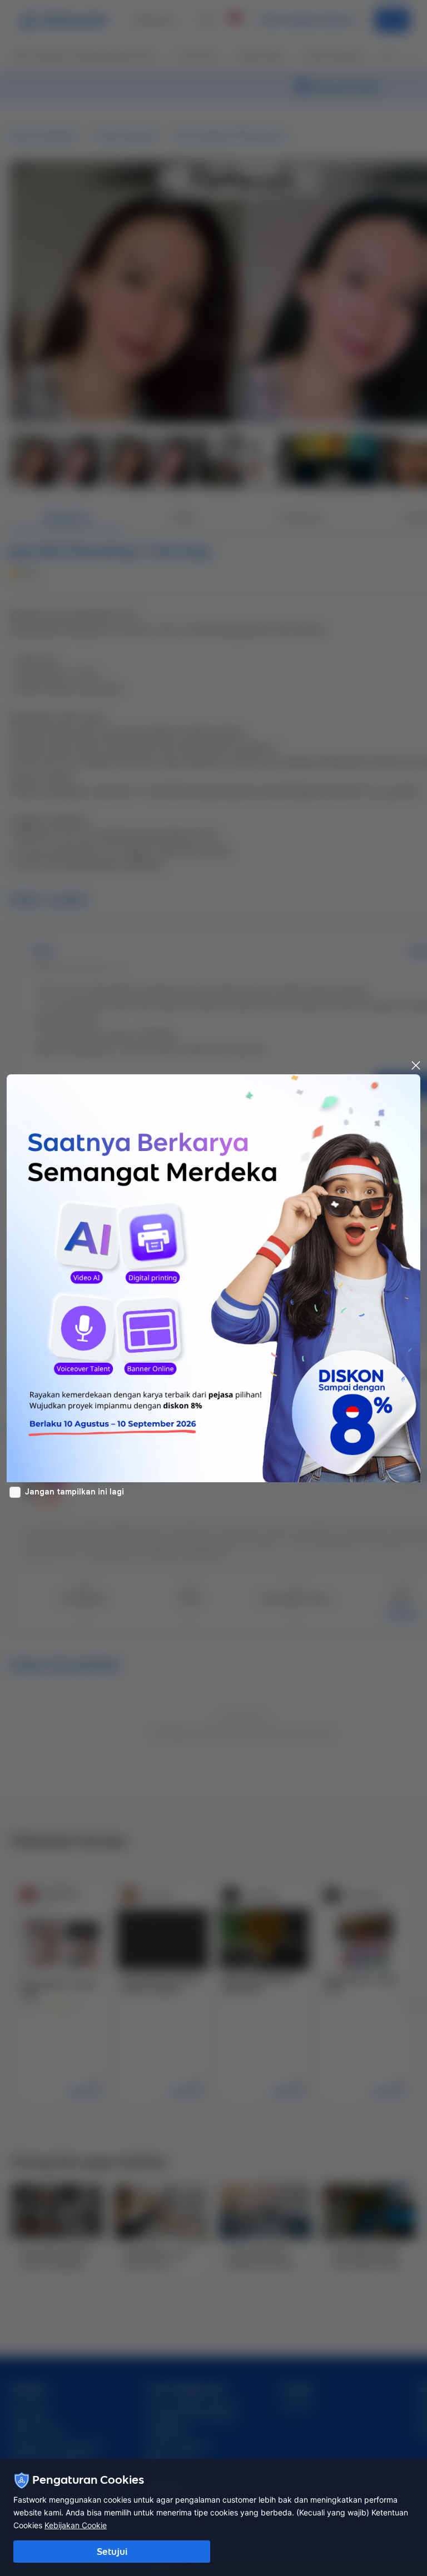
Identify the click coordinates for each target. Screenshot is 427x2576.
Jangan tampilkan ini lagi (75, 1492)
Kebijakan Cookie (76, 2525)
